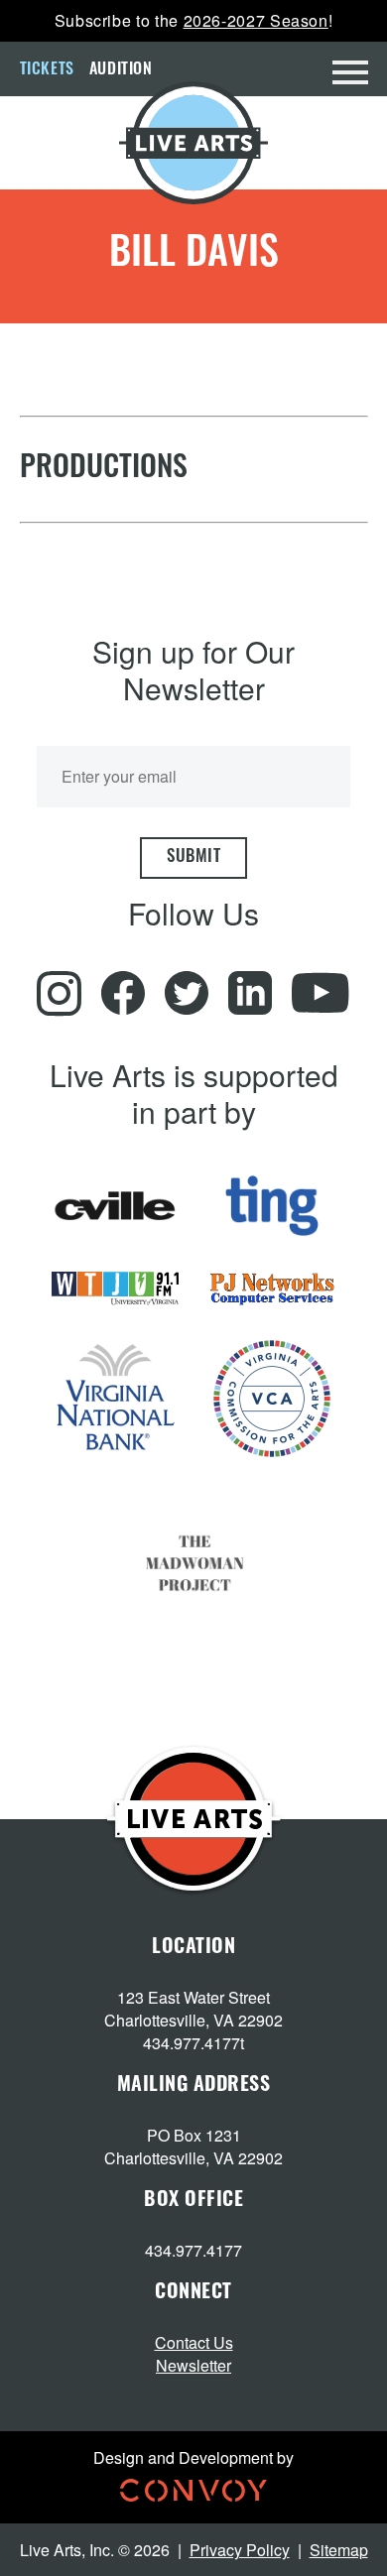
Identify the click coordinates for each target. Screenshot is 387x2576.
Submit (193, 858)
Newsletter (193, 2365)
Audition (121, 70)
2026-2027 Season (256, 20)
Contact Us (194, 2342)
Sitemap (339, 2550)
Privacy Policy (240, 2550)
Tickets (47, 70)
